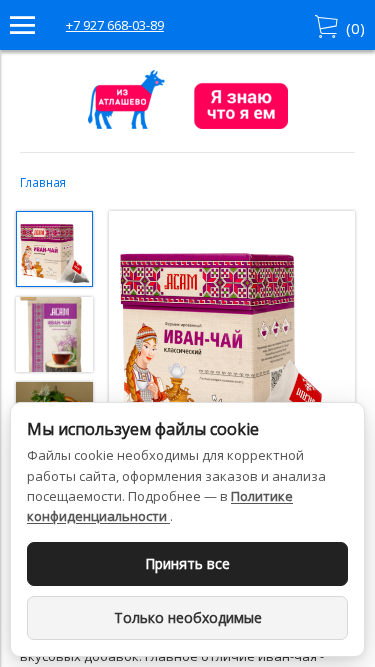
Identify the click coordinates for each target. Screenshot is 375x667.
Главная (43, 182)
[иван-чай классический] (232, 336)
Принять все (187, 563)
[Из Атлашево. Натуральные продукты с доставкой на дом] (188, 124)
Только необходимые (188, 617)
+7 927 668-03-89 (115, 25)
